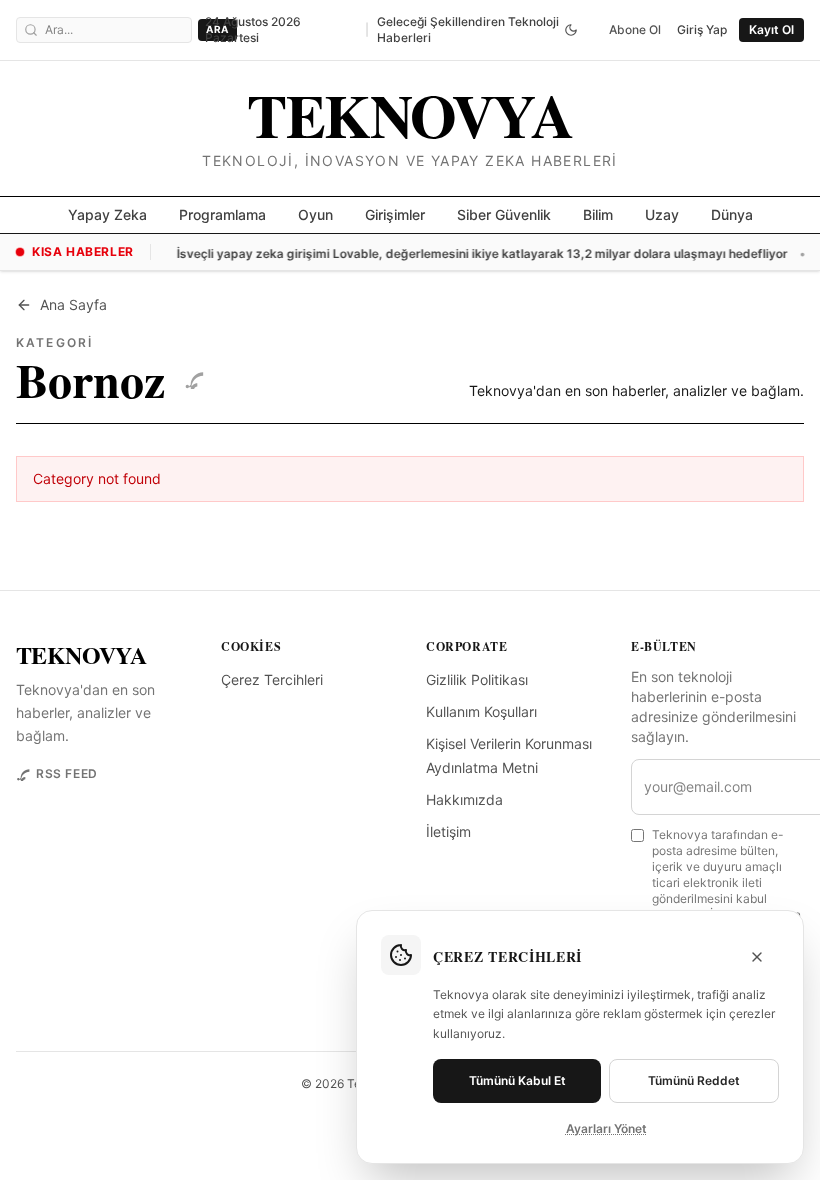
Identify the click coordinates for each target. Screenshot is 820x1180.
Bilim (598, 214)
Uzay (662, 214)
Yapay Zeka (107, 214)
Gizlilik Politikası (477, 679)
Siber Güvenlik (504, 214)
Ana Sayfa (73, 304)
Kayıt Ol (771, 29)
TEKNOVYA (81, 654)
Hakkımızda (464, 799)
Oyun (315, 214)
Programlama (222, 214)
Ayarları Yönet (606, 1128)
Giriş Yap (702, 29)
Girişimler (395, 214)
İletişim (448, 831)
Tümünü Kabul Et (517, 1080)
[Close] (757, 957)
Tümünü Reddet (694, 1080)
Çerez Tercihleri (272, 679)
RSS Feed (67, 773)
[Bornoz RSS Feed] (194, 379)
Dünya (732, 214)
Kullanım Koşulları (481, 711)
